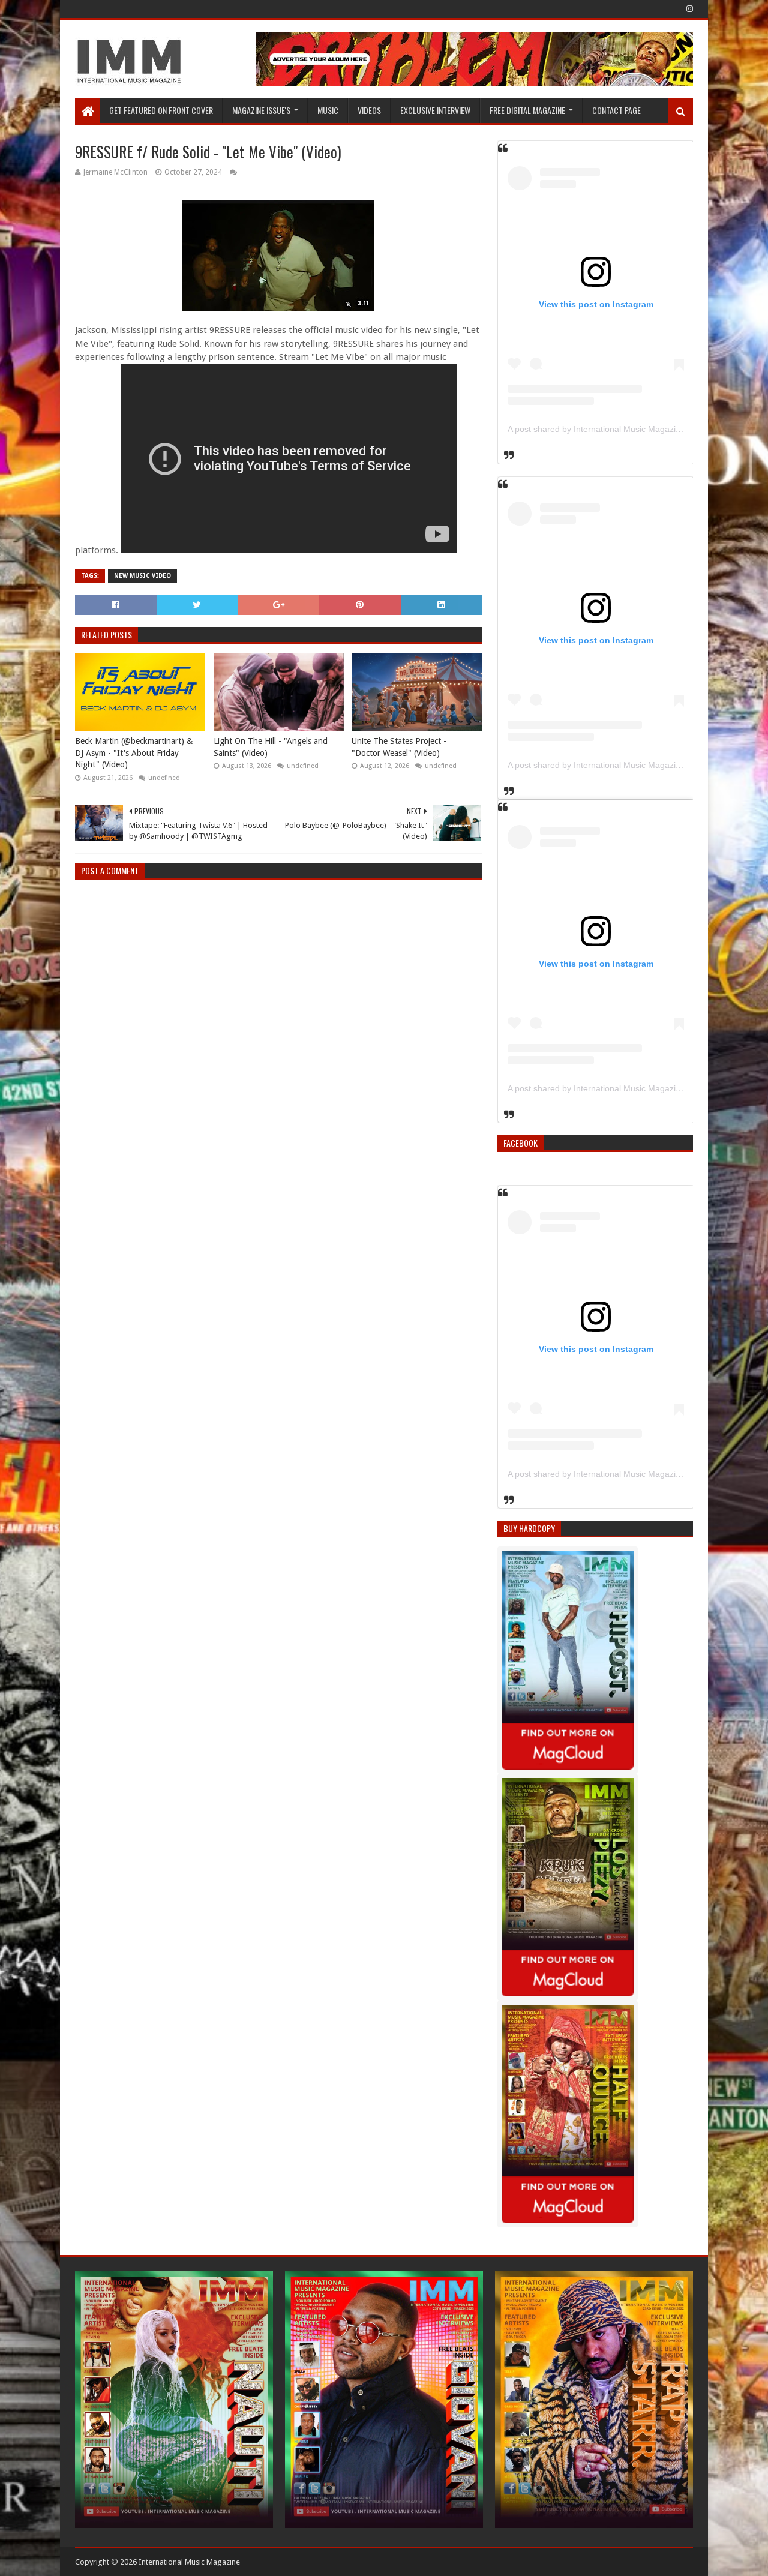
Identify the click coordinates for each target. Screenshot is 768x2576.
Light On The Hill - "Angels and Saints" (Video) (271, 747)
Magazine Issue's (261, 110)
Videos (369, 110)
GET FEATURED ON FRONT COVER (161, 110)
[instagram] (688, 9)
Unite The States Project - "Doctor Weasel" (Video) (399, 747)
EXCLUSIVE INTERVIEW (435, 110)
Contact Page (616, 110)
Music (328, 110)
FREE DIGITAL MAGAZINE (527, 110)
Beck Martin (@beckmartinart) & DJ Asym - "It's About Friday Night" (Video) (134, 753)
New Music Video (142, 576)
